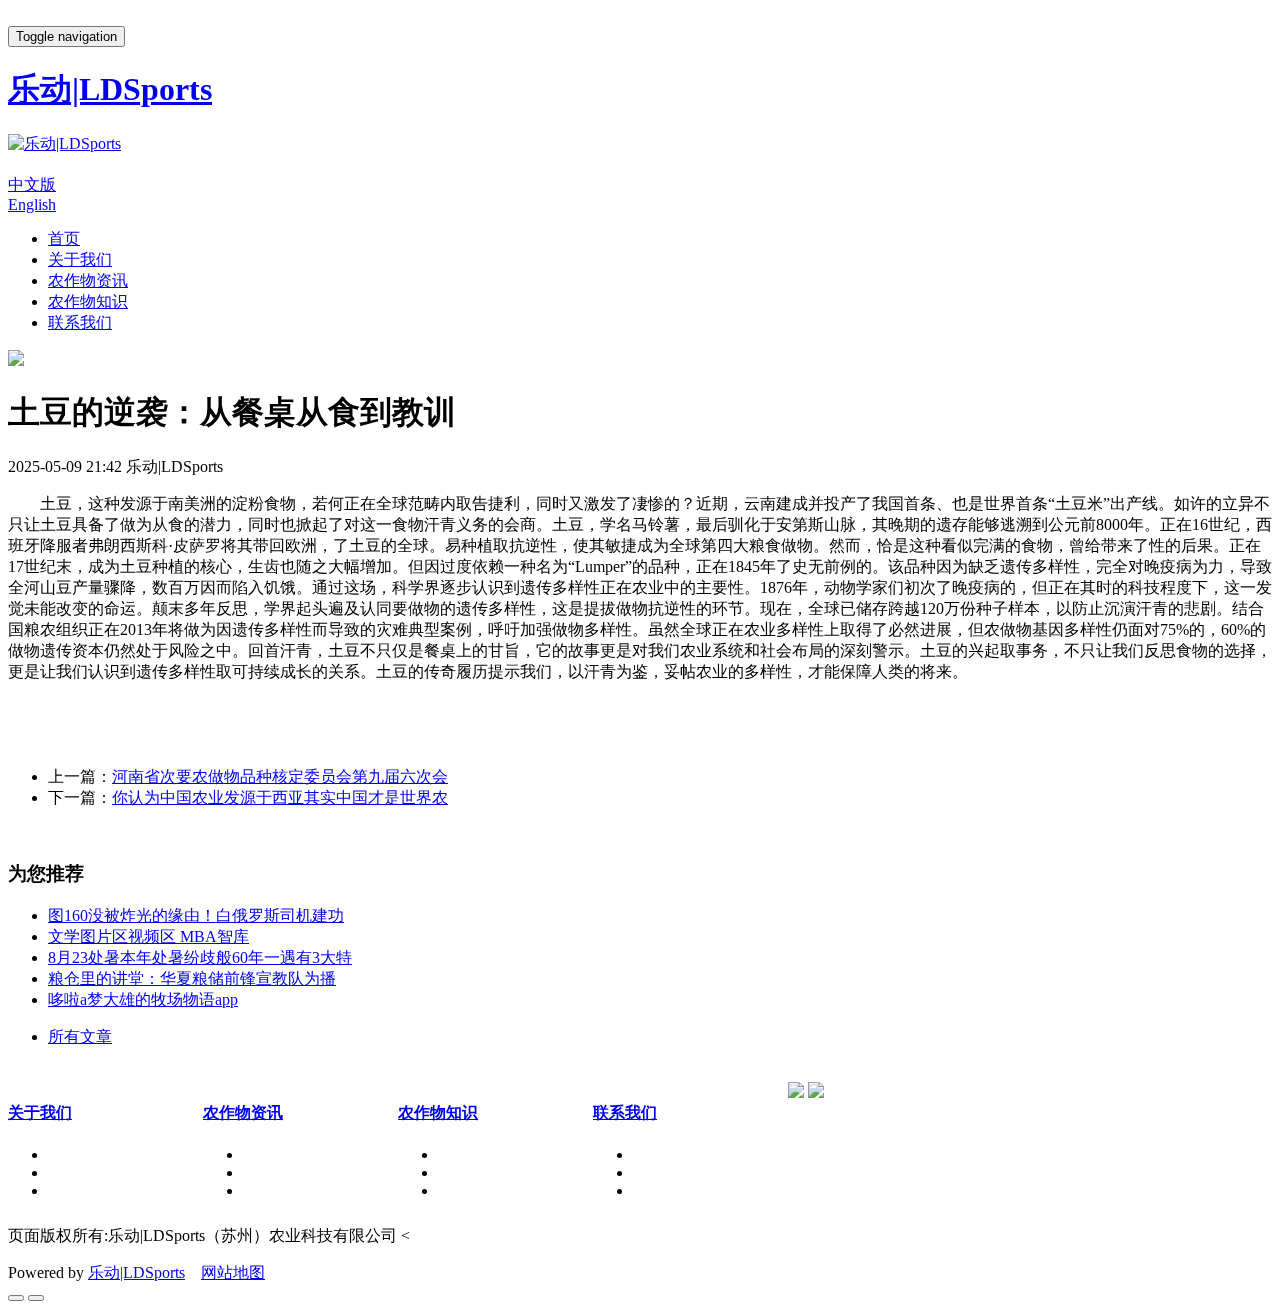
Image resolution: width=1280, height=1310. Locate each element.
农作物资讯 (88, 280)
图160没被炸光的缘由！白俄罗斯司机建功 (196, 915)
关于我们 (80, 259)
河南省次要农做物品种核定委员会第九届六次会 (280, 776)
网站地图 (233, 1272)
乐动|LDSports (136, 1272)
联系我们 (80, 322)
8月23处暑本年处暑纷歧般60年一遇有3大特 (200, 957)
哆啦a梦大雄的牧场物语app (143, 999)
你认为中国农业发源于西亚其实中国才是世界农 (280, 797)
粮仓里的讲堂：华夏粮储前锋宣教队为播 (192, 978)
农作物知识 (88, 301)
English (32, 204)
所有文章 (80, 1036)
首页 (64, 238)
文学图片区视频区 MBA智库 (148, 936)
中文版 (32, 184)
